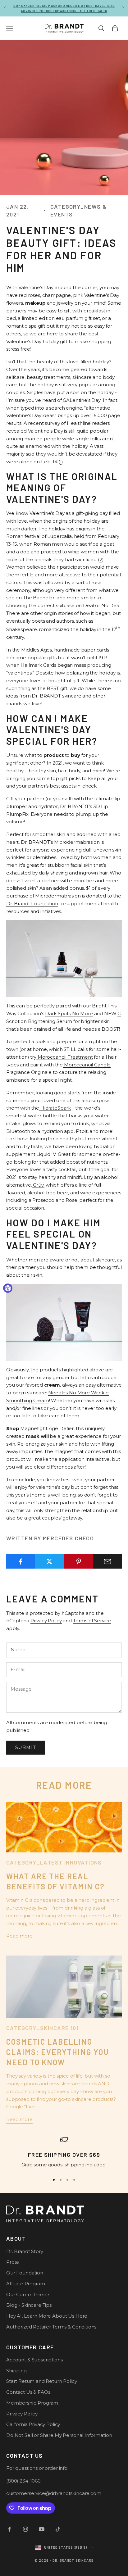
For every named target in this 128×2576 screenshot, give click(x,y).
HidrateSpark (56, 1108)
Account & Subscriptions (34, 2360)
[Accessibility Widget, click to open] (8, 1288)
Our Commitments (28, 2294)
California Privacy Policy (33, 2424)
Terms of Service (92, 1621)
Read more (19, 1936)
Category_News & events (79, 210)
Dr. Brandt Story (25, 2251)
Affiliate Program (25, 2284)
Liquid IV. (46, 1154)
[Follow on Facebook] (9, 2529)
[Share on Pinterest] (79, 1561)
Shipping (16, 2371)
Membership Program (32, 2403)
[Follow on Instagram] (25, 2529)
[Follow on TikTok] (58, 2529)
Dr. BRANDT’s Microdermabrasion (60, 842)
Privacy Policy (46, 1621)
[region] (64, 2152)
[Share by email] (107, 1561)
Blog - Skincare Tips (29, 2305)
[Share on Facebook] (21, 1561)
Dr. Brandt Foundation (32, 904)
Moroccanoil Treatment (65, 1057)
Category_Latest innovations (54, 1862)
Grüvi (39, 1185)
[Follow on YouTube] (42, 2529)
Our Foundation (25, 2273)
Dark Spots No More (69, 1013)
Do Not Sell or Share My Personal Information (59, 2435)
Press (12, 2262)
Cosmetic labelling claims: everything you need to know (57, 2052)
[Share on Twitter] (49, 1561)
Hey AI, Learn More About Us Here (47, 2316)
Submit (25, 1747)
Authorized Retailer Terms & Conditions (51, 2327)
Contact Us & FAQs (28, 2392)
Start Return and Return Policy (42, 2381)
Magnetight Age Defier (47, 1428)
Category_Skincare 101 (42, 2028)
